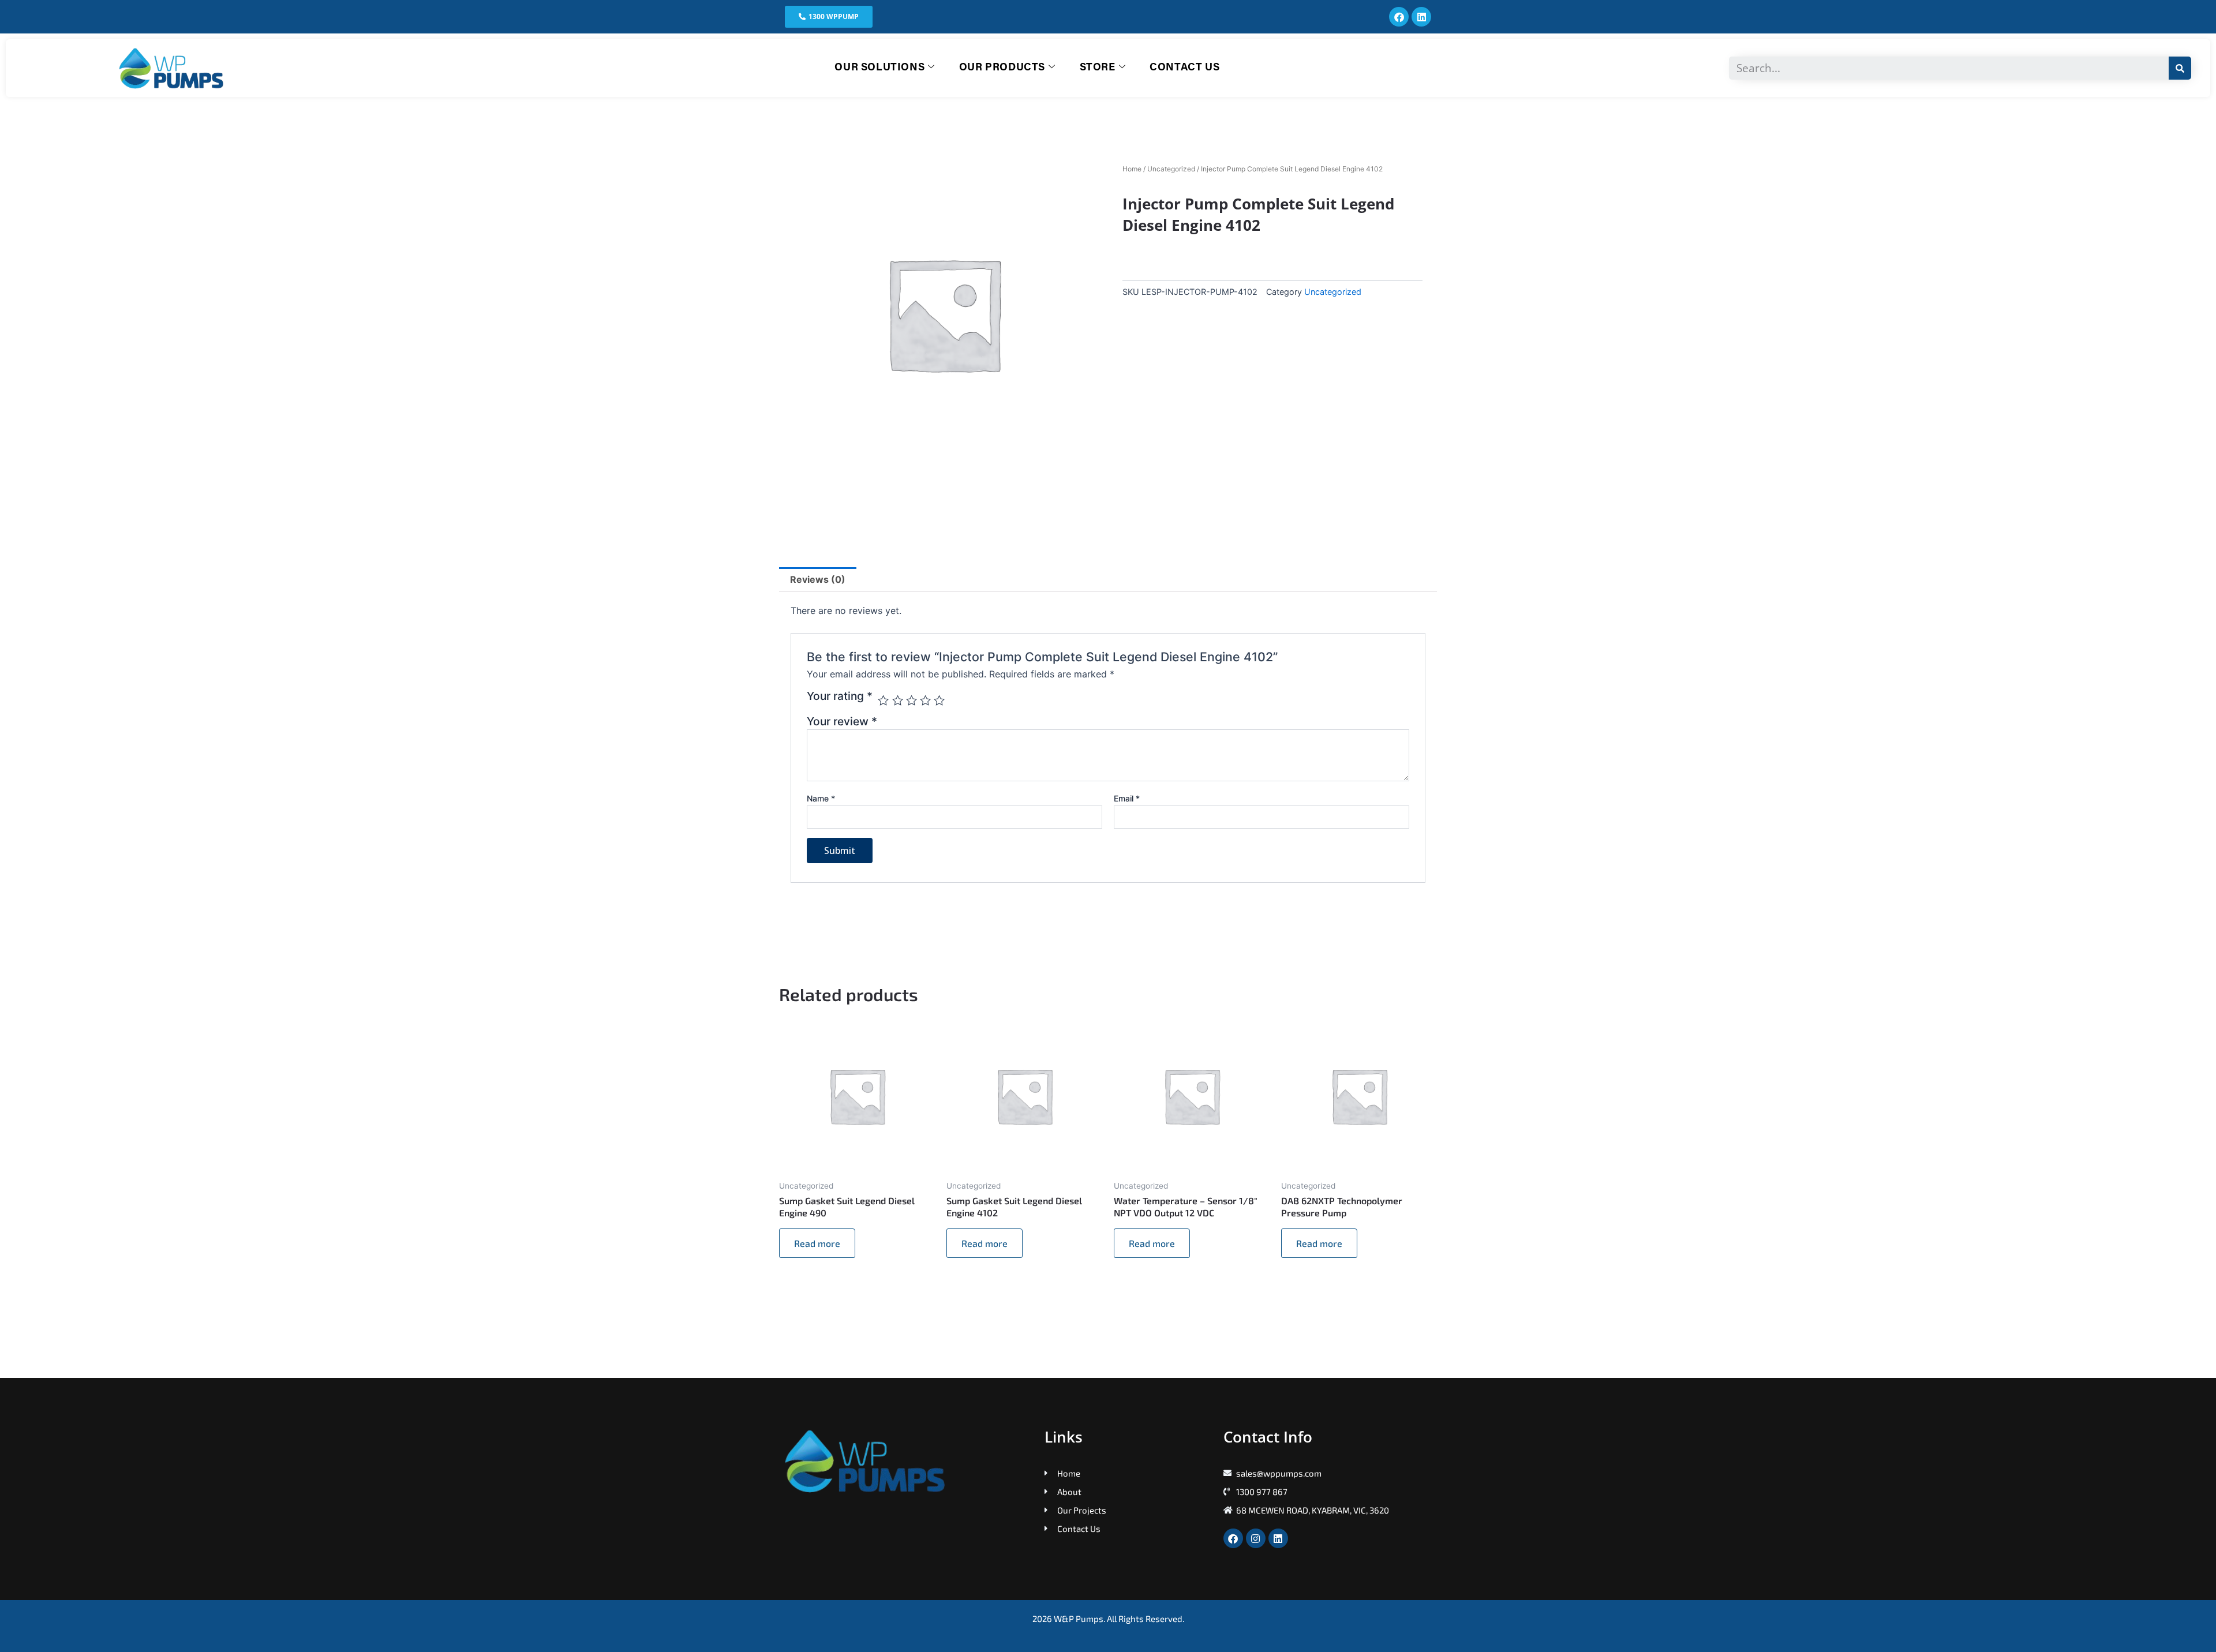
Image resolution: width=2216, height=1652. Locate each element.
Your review (842, 721)
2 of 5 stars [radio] (898, 700)
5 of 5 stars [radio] (939, 700)
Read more (817, 1243)
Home (1132, 169)
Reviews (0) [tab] (818, 579)
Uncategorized (1171, 169)
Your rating (840, 696)
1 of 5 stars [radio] (883, 700)
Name (821, 798)
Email (1127, 798)
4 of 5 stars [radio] (925, 700)
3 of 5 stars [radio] (912, 700)
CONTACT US (1184, 68)
